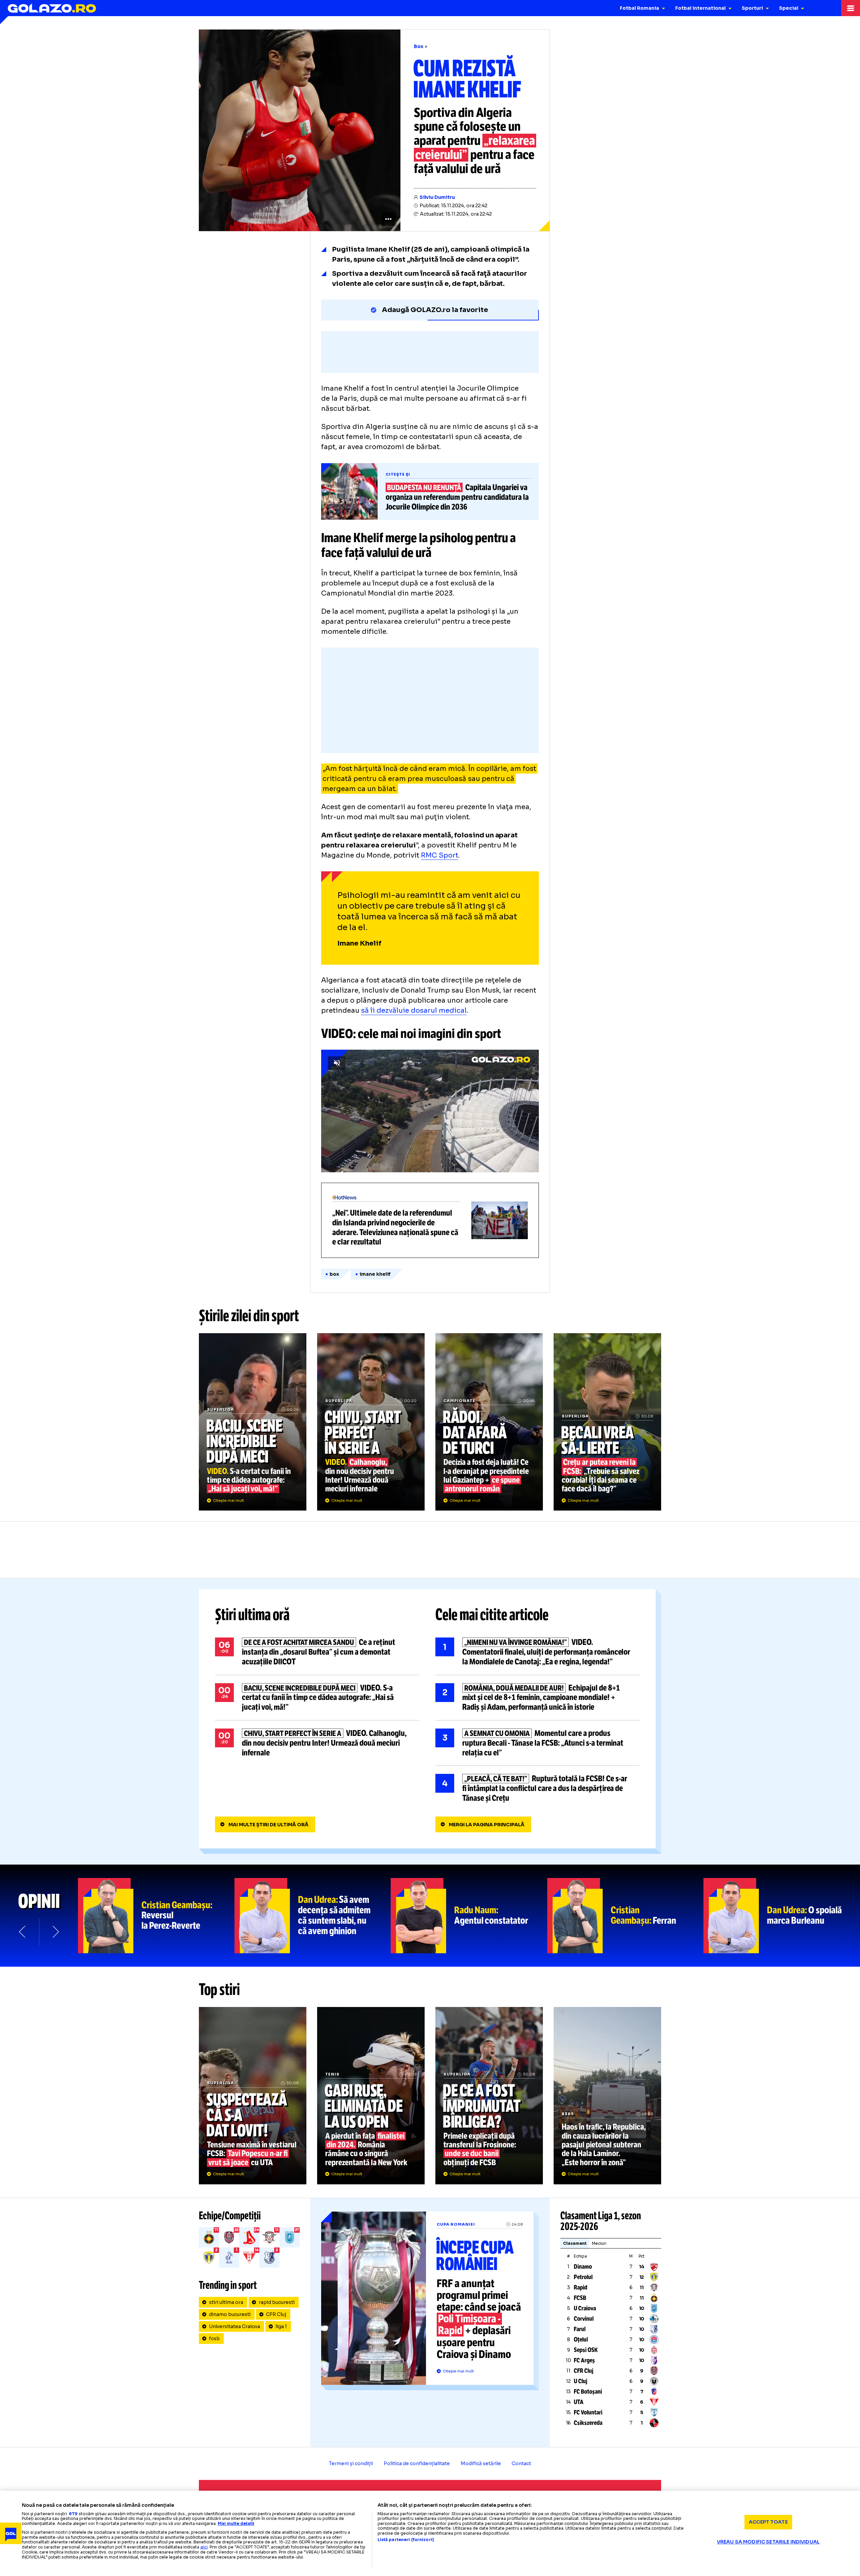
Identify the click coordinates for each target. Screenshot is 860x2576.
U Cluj (580, 2381)
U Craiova (585, 2308)
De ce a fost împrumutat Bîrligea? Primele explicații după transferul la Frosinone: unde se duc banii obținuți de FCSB (489, 2096)
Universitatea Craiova (234, 2326)
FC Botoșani (588, 2392)
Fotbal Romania (639, 8)
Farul (580, 2329)
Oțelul (581, 2340)
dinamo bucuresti (230, 2314)
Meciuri (599, 2243)
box (334, 1274)
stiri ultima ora (226, 2302)
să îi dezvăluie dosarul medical (414, 1011)
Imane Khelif (375, 1274)
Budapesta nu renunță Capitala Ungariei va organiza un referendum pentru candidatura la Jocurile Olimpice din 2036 (430, 491)
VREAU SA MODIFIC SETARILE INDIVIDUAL (768, 2542)
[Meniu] (851, 8)
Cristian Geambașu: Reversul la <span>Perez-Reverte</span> (156, 1916)
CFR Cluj (276, 2314)
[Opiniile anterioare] (23, 1932)
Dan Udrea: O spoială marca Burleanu (782, 1916)
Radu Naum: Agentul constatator (469, 1916)
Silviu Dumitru (437, 197)
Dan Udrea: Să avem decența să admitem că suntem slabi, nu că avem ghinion (313, 1916)
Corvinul (584, 2319)
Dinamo (583, 2267)
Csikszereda (588, 2423)
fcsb (214, 2339)
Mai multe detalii (236, 2523)
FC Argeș (584, 2360)
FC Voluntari (588, 2412)
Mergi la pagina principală (487, 1825)
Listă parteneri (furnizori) (406, 2540)
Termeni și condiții (351, 2463)
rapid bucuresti (277, 2302)
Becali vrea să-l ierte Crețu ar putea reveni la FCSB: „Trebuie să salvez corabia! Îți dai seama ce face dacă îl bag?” (607, 1422)
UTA (579, 2402)
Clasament (575, 2243)
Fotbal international (700, 8)
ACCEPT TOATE (768, 2522)
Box (419, 46)
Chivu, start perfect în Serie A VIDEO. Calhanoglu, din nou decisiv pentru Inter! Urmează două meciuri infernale (371, 1422)
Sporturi (752, 8)
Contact (521, 2463)
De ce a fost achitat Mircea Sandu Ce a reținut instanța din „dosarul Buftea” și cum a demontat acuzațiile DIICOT (317, 1652)
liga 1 (281, 2326)
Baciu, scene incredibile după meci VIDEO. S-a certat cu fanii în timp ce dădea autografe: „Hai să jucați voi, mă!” (253, 1422)
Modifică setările (481, 2463)
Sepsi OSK (586, 2350)
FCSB (580, 2298)
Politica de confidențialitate (417, 2463)
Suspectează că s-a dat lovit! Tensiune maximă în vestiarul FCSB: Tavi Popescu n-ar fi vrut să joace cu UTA (253, 2096)
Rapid (580, 2287)
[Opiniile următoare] (55, 1932)
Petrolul (583, 2277)
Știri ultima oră (252, 1615)
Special (789, 8)
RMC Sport (440, 855)
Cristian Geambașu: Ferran (626, 1916)
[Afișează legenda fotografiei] (388, 219)
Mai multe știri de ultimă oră (268, 1825)
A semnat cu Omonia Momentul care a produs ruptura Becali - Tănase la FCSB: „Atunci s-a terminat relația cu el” (537, 1743)
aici (204, 2547)
